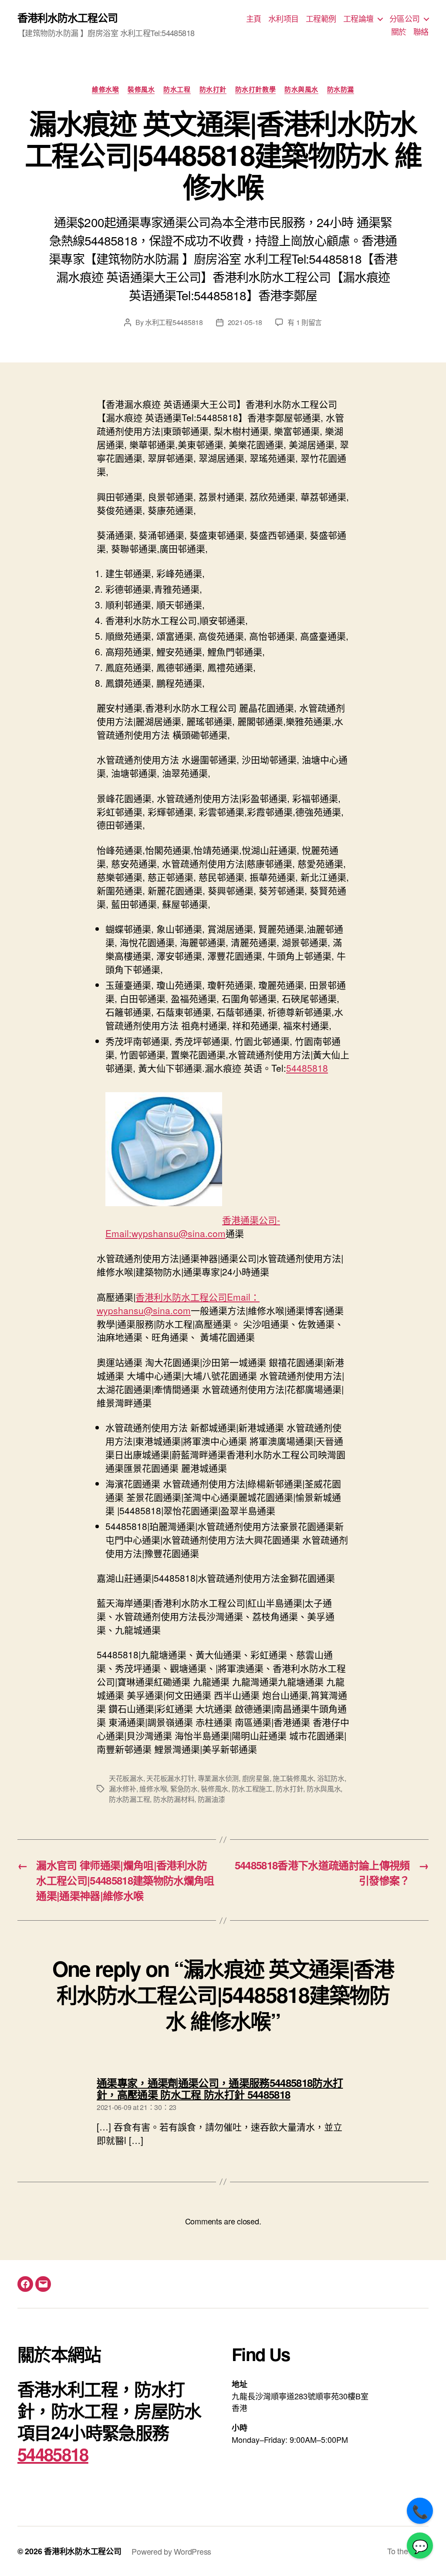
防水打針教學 (255, 90)
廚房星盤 (256, 1778)
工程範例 (321, 19)
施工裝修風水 (293, 1778)
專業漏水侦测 (218, 1778)
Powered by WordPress (171, 2551)
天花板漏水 (126, 1778)
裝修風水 (141, 90)
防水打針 (213, 90)
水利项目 (284, 19)
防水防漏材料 (174, 1799)
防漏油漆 (211, 1799)
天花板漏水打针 (170, 1778)
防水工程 (177, 90)
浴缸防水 (331, 1778)
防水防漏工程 (129, 1799)
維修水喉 (105, 90)
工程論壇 (358, 19)
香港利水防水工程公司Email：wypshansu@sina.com (178, 1303)
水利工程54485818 (174, 322)
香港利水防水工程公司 (68, 17)
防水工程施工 (252, 1789)
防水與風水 (301, 90)
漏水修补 (123, 1789)
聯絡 (421, 32)
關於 (399, 32)
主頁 (254, 19)
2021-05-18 (245, 322)
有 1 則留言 (305, 322)
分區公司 (405, 19)
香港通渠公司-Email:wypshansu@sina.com (193, 1226)
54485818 (307, 1068)
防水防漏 (341, 90)
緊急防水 (184, 1789)
